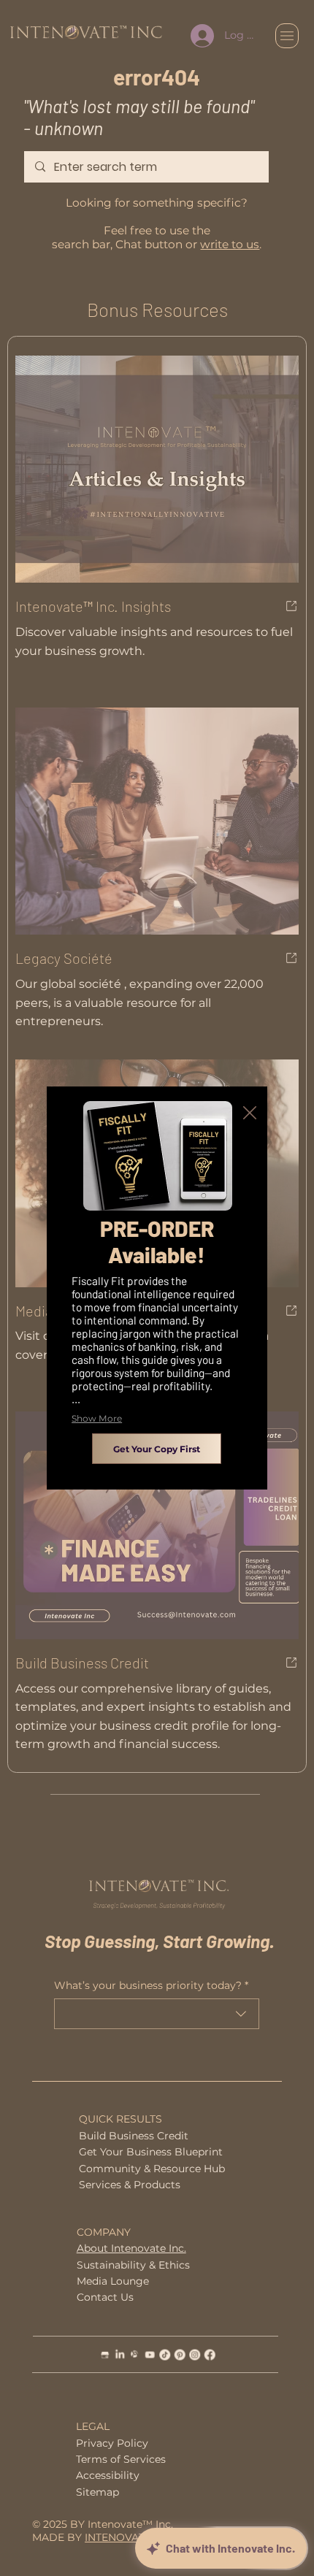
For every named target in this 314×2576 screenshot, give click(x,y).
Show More (97, 1418)
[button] (250, 1113)
